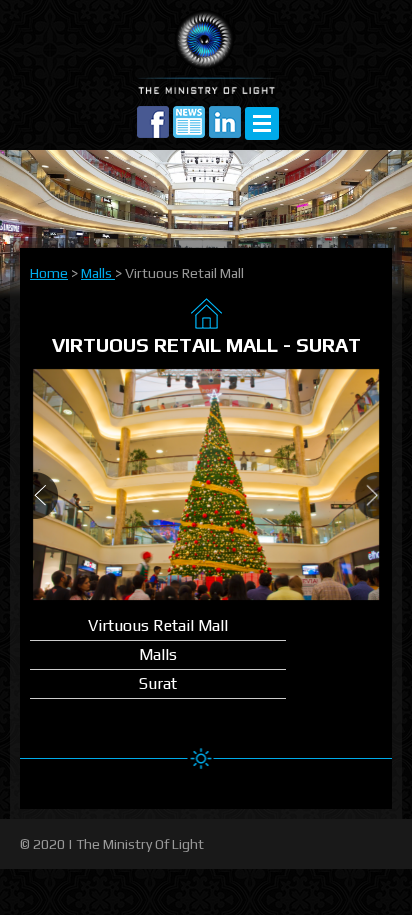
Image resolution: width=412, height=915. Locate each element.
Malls (98, 273)
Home (49, 273)
